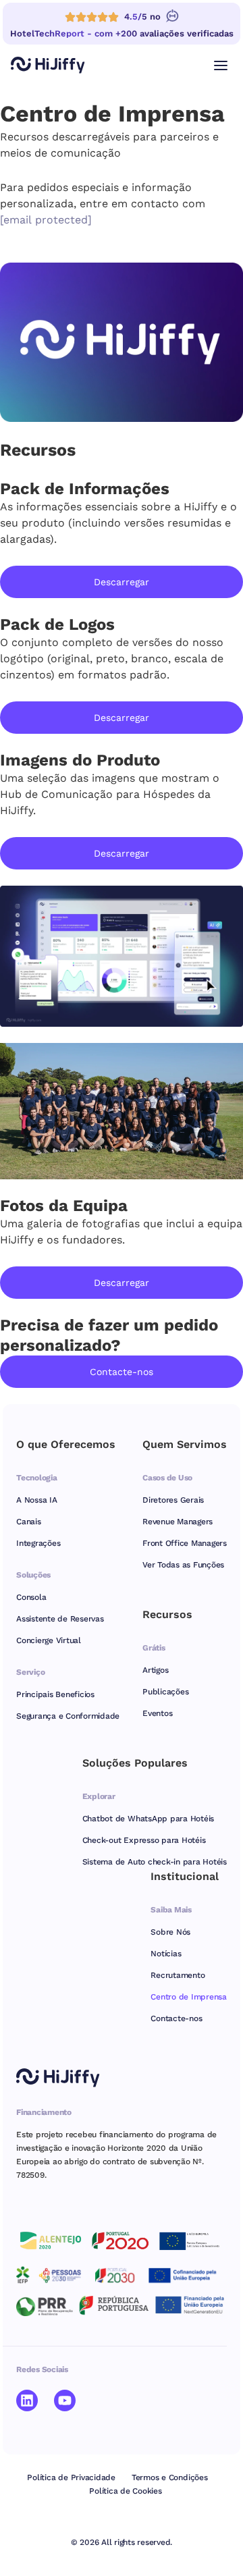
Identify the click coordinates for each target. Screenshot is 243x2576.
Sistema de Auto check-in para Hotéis (155, 1862)
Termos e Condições (170, 2477)
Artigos (155, 1670)
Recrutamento (178, 1975)
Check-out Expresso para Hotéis (144, 1840)
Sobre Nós (170, 1932)
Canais (29, 1522)
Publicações (165, 1692)
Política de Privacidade (71, 2477)
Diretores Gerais (173, 1500)
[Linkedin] (27, 2400)
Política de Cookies (125, 2491)
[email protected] (46, 220)
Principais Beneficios (55, 1694)
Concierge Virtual (49, 1640)
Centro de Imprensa (189, 1997)
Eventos (157, 1713)
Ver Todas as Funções (183, 1565)
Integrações (38, 1543)
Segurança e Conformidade (68, 1716)
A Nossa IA (37, 1500)
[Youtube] (65, 2400)
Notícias (166, 1954)
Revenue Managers (178, 1522)
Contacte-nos (176, 2018)
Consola (31, 1597)
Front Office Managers (185, 1543)
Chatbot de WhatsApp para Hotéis (148, 1819)
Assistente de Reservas (60, 1619)
